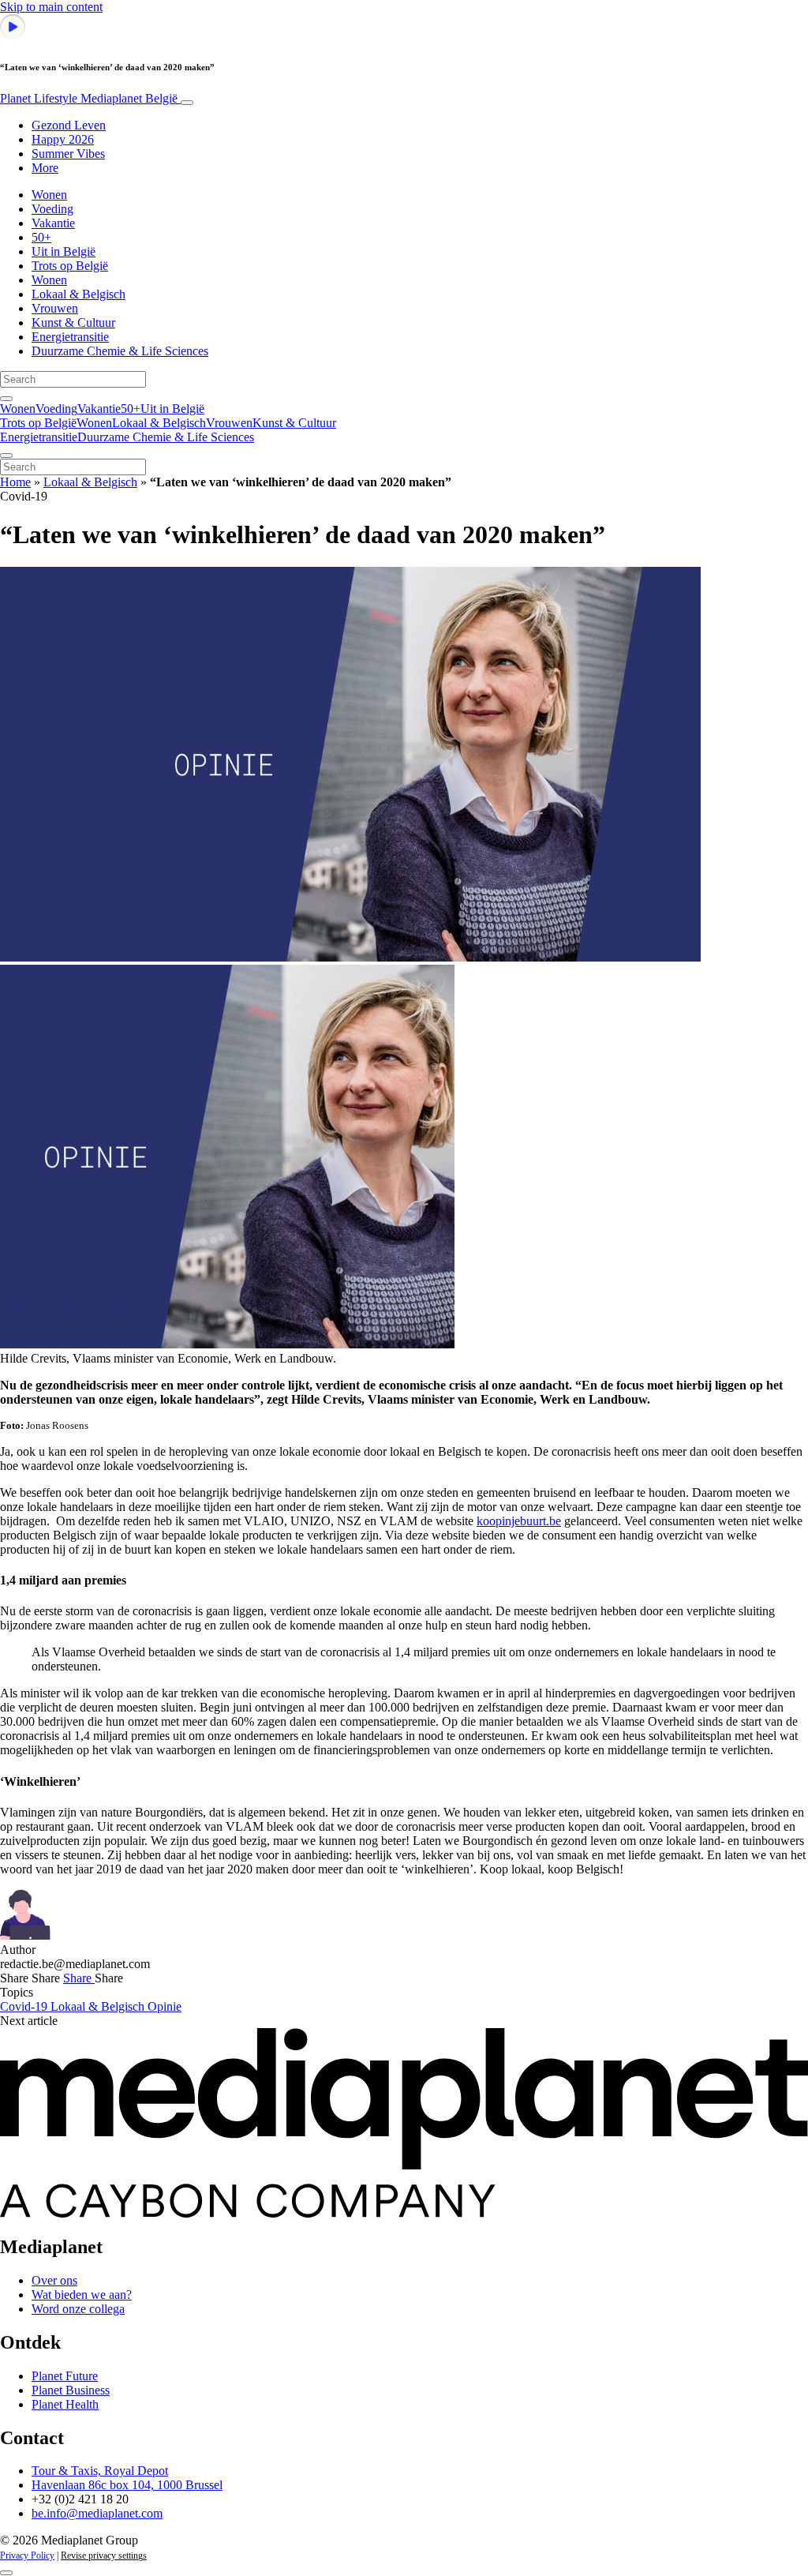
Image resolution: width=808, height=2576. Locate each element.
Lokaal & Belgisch (79, 294)
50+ (41, 237)
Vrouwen (55, 308)
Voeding (52, 209)
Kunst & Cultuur (73, 322)
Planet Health (65, 2404)
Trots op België (70, 266)
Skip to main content (51, 7)
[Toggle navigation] (187, 103)
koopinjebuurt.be (519, 1521)
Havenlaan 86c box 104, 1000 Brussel (127, 2485)
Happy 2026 (63, 139)
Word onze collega (78, 2309)
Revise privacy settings (104, 2555)
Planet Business (71, 2390)
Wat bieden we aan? (82, 2295)
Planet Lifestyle (89, 98)
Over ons (54, 2280)
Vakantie (53, 223)
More (45, 168)
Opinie (165, 2006)
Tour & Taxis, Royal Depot (100, 2471)
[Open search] (6, 399)
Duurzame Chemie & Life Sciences (120, 351)
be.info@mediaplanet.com (97, 2513)
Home (15, 482)
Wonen (49, 195)
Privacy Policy (27, 2555)
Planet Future (65, 2376)
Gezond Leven (69, 125)
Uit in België (64, 251)
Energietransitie (70, 337)
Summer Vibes (68, 154)
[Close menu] (6, 456)
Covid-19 (25, 2006)
